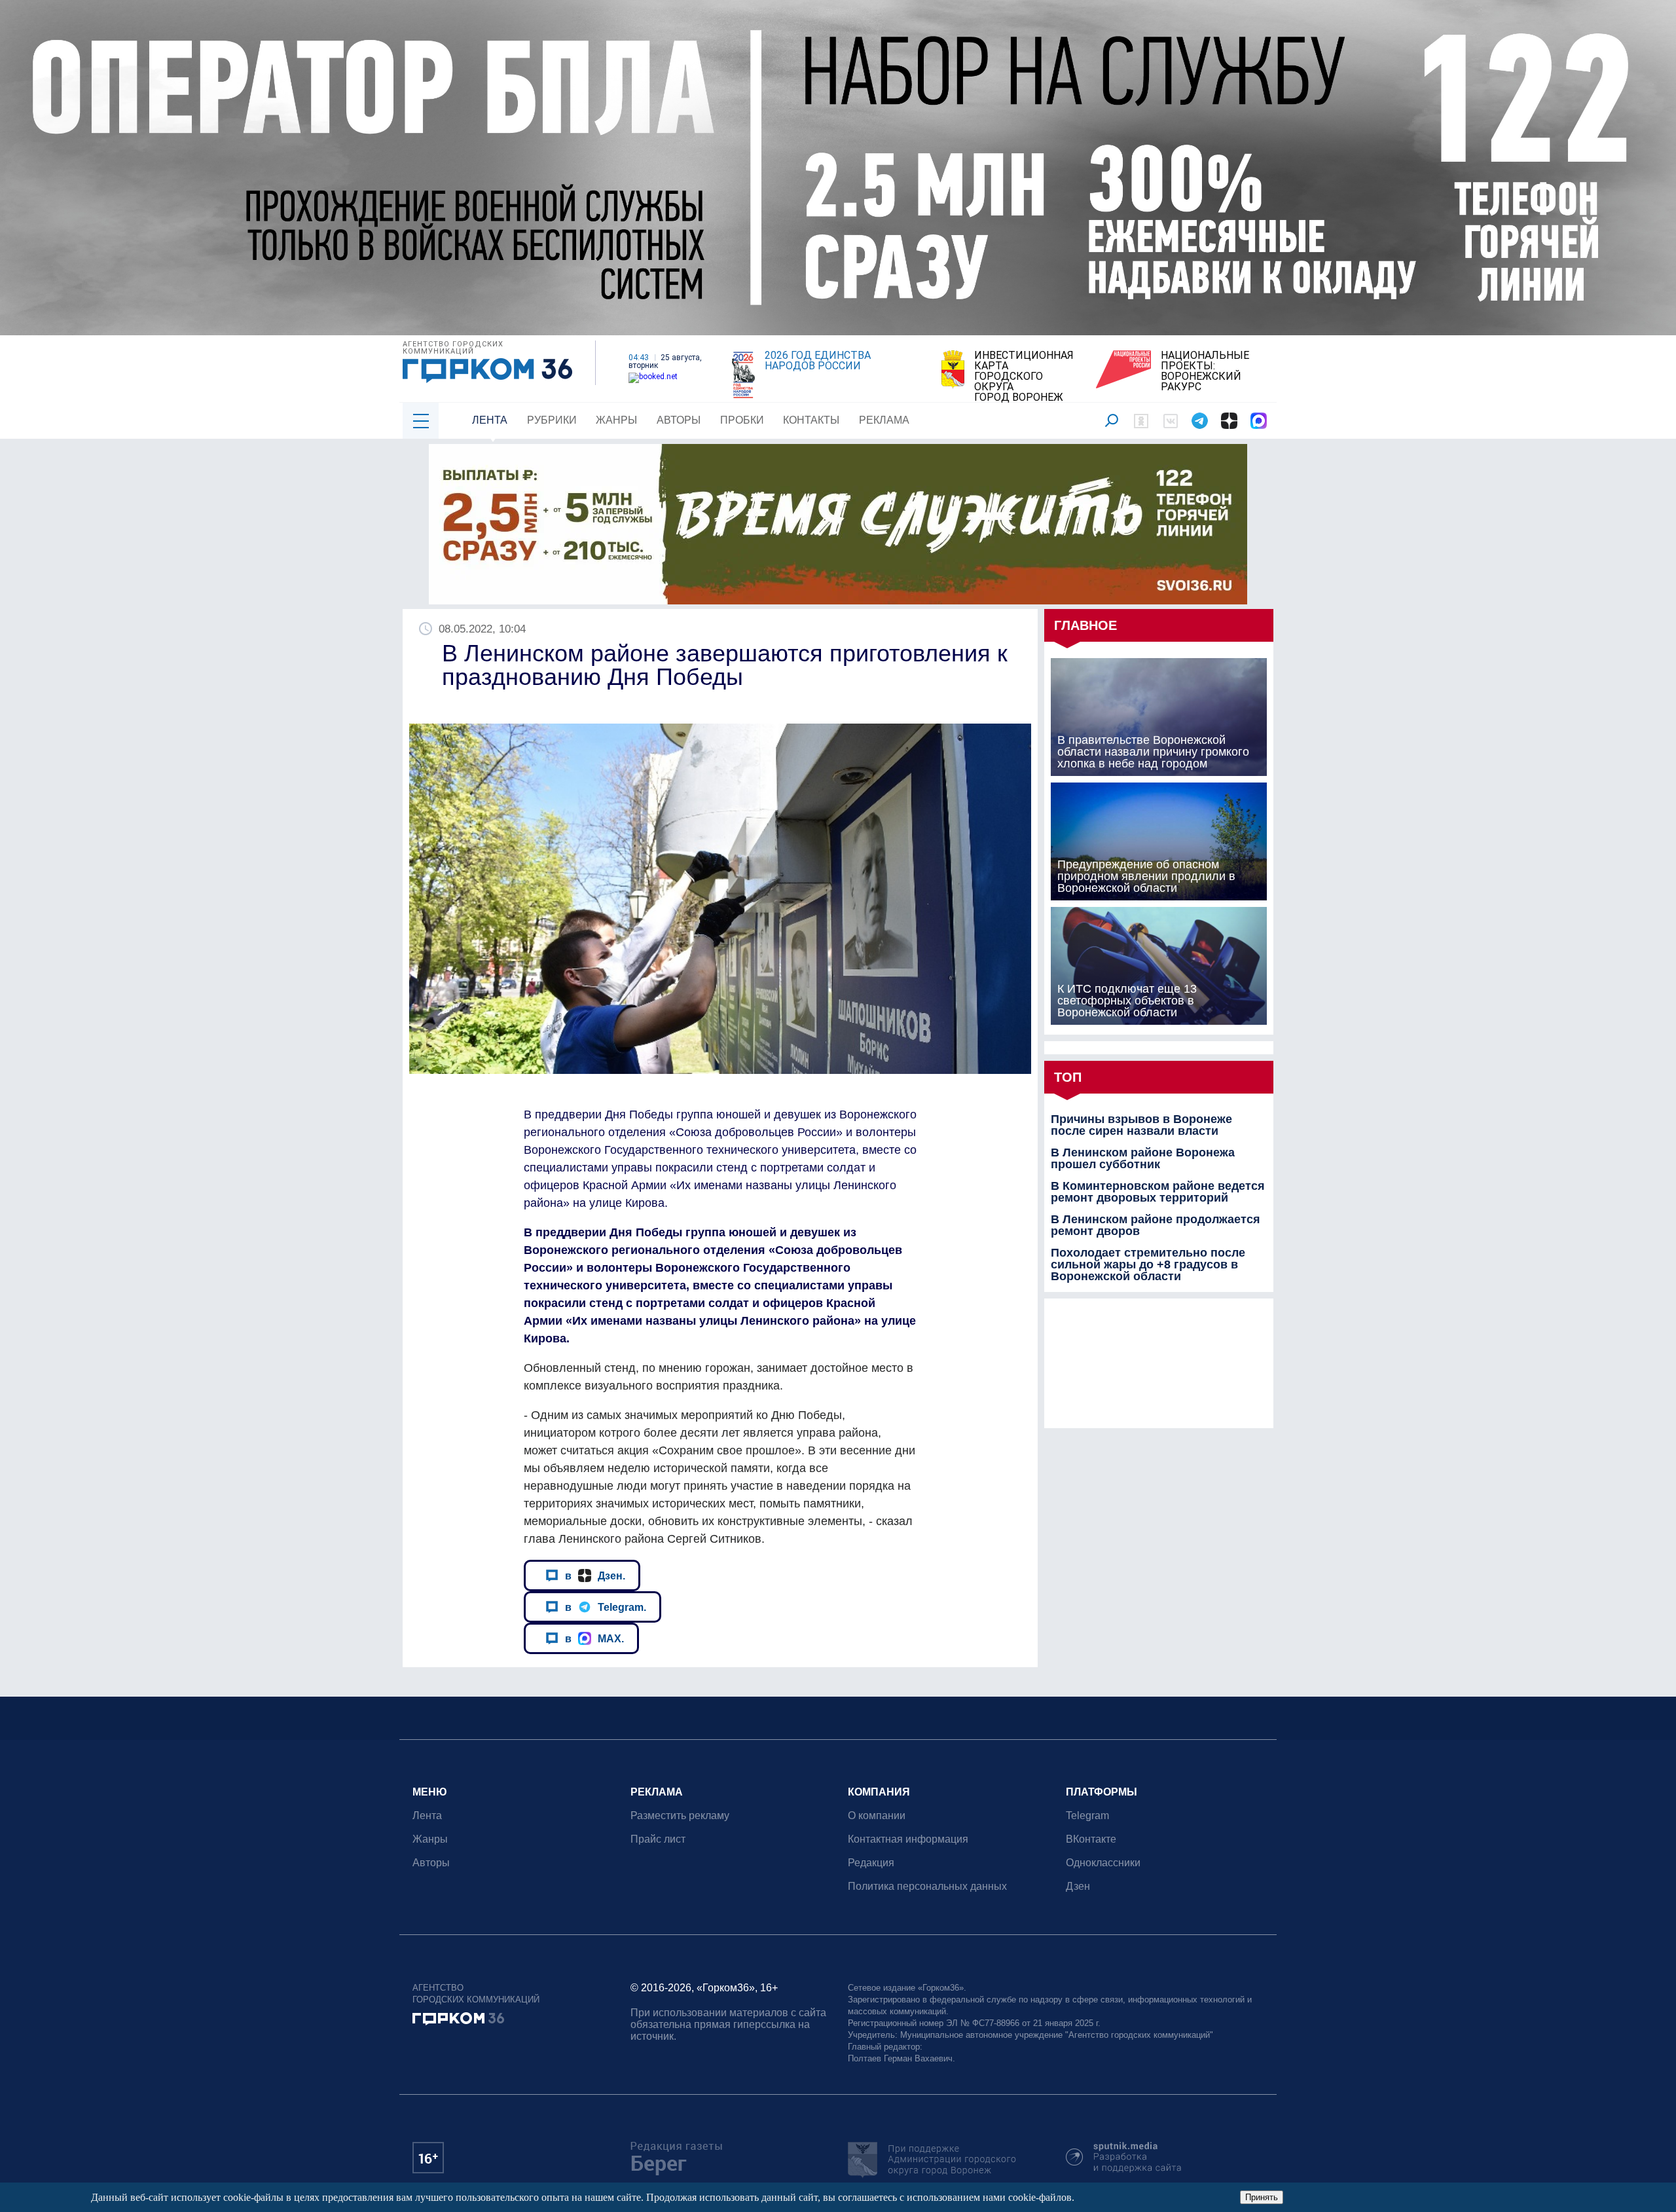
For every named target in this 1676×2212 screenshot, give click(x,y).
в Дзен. (595, 1576)
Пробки (742, 420)
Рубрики (552, 420)
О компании (877, 1816)
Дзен (1078, 1886)
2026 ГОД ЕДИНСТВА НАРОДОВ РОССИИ (818, 361)
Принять (1262, 2197)
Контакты (811, 420)
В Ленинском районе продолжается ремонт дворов (1156, 1225)
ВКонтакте (1091, 1839)
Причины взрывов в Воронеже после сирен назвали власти (1141, 1125)
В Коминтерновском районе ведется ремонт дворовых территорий (1158, 1192)
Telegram (1087, 1816)
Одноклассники (1103, 1863)
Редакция (871, 1863)
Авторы (679, 420)
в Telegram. (606, 1607)
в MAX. (594, 1638)
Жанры (616, 420)
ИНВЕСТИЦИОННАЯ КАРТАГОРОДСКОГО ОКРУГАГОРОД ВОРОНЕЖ (1024, 377)
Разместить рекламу (680, 1816)
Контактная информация (908, 1839)
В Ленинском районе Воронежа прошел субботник (1143, 1158)
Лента (490, 420)
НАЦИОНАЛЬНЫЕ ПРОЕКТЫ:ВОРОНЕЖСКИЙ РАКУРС (1205, 371)
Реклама (884, 420)
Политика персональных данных (927, 1886)
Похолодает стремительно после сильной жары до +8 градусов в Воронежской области (1148, 1264)
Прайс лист (658, 1839)
